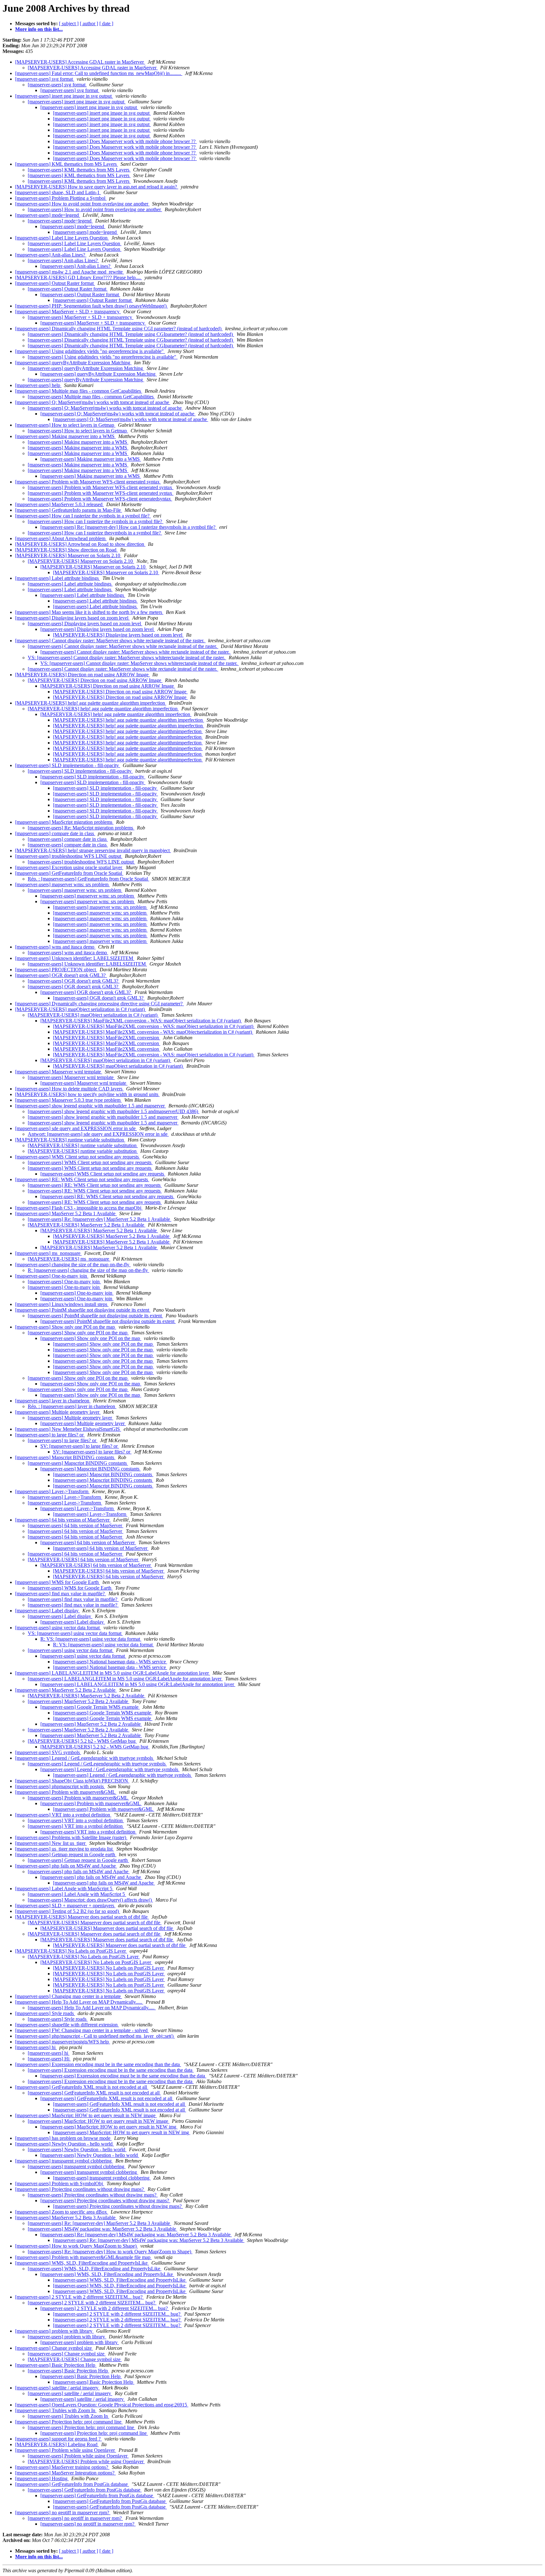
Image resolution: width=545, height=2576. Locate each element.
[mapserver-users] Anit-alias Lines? (51, 255)
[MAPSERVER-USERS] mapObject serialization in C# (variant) (81, 1009)
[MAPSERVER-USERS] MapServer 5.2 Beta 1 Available (87, 1225)
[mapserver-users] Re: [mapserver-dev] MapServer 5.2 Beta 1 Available (100, 1219)
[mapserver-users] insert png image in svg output (64, 96)
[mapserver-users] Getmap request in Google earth (66, 1854)
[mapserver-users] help (38, 385)
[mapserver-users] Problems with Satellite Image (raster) (71, 1837)
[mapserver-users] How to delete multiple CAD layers (69, 1089)
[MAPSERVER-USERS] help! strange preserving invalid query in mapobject (93, 850)
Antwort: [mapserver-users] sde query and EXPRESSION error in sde (98, 1134)
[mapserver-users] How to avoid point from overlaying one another (82, 204)
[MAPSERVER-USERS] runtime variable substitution (70, 1140)
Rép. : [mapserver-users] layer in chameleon (72, 1406)
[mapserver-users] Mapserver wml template (59, 1072)
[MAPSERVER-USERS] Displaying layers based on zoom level (118, 635)
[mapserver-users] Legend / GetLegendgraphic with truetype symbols (85, 1758)
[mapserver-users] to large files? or (50, 1435)
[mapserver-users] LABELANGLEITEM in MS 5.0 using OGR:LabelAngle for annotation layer (113, 1673)
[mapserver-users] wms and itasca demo (55, 947)
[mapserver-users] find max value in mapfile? (61, 1594)
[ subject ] (69, 23)
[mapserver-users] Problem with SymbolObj (60, 2183)
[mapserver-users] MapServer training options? (62, 2467)
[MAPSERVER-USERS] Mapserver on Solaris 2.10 (68, 555)
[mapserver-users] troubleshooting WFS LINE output (69, 856)
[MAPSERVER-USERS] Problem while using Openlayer (86, 2461)
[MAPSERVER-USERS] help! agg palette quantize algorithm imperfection (91, 703)
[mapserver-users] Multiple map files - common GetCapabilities (79, 391)
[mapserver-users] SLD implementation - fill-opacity (68, 765)
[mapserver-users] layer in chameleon (53, 1401)
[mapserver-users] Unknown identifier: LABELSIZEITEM (75, 958)
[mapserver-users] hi (36, 2047)
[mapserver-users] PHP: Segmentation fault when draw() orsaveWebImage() (91, 306)
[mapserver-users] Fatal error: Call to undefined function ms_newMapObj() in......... (99, 73)
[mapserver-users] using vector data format (58, 1628)
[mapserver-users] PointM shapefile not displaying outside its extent (83, 1310)
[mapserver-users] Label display (47, 1611)
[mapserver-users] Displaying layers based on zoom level (72, 618)
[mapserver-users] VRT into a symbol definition (63, 1815)
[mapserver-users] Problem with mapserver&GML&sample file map (83, 2257)
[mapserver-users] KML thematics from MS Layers (67, 164)
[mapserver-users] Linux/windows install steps (62, 1304)
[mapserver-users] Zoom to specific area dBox (62, 2212)
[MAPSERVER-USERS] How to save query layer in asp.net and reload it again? (97, 187)
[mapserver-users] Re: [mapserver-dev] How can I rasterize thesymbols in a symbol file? (129, 527)
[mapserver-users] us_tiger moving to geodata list (64, 1849)
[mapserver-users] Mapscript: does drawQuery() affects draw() (90, 1900)
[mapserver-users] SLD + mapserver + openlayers (65, 1906)
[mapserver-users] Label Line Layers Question (62, 238)
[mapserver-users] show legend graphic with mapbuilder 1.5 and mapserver (91, 1106)
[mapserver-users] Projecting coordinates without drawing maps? (80, 2189)
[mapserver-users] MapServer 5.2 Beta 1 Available (66, 1213)
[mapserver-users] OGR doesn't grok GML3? (61, 975)
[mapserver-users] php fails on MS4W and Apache (66, 1866)
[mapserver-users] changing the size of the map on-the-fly (73, 1265)
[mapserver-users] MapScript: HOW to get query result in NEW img (109, 2127)
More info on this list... (39, 29)
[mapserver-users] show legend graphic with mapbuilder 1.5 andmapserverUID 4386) (114, 1111)
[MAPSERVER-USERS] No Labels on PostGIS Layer (71, 1951)
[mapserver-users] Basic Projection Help (56, 2365)
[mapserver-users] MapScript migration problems (64, 822)
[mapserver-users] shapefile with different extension (67, 2025)
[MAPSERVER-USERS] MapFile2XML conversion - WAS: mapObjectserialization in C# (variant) (153, 1032)
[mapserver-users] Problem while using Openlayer (66, 2450)
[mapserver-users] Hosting (42, 2478)
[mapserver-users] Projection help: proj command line (69, 2422)
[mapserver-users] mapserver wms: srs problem (62, 884)
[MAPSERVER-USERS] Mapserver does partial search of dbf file (82, 1917)
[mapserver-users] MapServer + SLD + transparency (68, 312)
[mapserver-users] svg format (45, 79)
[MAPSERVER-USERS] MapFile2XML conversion (107, 1038)
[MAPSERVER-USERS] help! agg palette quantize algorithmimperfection (128, 731)
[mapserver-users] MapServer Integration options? (65, 2473)
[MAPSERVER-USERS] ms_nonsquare (69, 1259)
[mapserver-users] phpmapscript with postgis (60, 1786)
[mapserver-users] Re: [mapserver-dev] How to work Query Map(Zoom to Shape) (110, 2252)
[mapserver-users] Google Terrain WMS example (90, 1707)
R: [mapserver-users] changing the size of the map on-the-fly (88, 1270)
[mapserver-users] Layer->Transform (52, 1491)
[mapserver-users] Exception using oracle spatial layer (69, 867)
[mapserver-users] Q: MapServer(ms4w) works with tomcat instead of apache (93, 402)
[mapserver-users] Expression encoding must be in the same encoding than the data (98, 2064)
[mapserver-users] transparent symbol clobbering (64, 2161)
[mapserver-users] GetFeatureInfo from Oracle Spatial (69, 873)
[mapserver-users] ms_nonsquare (48, 1253)
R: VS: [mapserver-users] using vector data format (91, 1639)
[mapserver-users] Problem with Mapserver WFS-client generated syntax (88, 482)
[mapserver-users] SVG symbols (48, 1752)
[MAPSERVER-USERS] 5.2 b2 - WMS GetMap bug (82, 1741)
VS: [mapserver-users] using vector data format (75, 1633)
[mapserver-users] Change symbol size (54, 2348)
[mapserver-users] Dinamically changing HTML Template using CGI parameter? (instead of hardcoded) (119, 329)
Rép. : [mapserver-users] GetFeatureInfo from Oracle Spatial (88, 879)
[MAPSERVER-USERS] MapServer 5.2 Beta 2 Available (87, 1696)
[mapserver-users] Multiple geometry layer (58, 1412)
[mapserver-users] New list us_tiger (51, 1843)
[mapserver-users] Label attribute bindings (58, 578)
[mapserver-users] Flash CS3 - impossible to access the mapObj (79, 1208)
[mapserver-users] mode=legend (48, 215)
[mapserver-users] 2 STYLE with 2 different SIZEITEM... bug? (79, 2297)
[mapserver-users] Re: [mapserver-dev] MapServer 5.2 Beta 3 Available (100, 2223)
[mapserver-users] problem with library (54, 2331)
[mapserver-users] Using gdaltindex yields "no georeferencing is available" (90, 351)
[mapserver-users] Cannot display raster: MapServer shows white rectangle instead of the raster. (110, 641)
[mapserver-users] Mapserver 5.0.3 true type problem (68, 1100)
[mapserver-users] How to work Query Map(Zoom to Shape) (76, 2246)
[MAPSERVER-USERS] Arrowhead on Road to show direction (80, 544)
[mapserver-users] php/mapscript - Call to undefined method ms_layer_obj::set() (95, 2036)
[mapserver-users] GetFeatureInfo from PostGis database (72, 2484)
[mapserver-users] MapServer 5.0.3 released (59, 504)
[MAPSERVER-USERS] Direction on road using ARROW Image (82, 675)
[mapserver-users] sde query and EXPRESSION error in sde (76, 1128)
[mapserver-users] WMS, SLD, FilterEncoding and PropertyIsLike (82, 2263)
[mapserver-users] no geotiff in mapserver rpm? (63, 2512)
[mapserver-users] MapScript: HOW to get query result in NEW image (86, 2115)
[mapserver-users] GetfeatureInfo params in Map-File (69, 510)
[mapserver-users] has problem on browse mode (63, 2138)
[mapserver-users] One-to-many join (52, 1276)
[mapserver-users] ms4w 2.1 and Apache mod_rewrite (70, 272)
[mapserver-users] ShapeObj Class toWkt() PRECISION (72, 1781)
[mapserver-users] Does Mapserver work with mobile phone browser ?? (125, 141)
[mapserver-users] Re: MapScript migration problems (81, 828)
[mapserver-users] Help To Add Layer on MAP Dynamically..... (79, 2002)
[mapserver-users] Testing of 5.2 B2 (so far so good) (68, 1911)
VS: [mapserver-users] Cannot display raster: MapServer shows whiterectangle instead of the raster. (127, 658)
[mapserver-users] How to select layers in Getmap (65, 425)
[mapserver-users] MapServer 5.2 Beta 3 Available (66, 2218)
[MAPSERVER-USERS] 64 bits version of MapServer (84, 1559)
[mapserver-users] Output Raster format (55, 283)
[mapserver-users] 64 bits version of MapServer (63, 1520)
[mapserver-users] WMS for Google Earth (58, 1582)
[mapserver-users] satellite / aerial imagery (57, 2388)
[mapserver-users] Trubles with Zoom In (56, 2410)
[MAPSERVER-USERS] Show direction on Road (66, 550)
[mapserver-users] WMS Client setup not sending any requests (78, 1157)
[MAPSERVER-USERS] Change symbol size (75, 2359)
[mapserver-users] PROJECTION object (56, 970)
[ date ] (106, 23)
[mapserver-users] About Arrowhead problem (61, 538)
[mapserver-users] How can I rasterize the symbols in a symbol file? (83, 516)
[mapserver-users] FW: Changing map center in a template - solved (82, 2030)
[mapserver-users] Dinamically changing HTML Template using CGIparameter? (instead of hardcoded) (131, 334)
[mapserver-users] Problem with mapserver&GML (66, 1792)
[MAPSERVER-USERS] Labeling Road (57, 2444)
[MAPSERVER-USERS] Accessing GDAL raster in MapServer (80, 62)
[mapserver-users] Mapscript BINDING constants (65, 1457)
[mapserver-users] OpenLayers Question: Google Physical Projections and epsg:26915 (102, 2405)
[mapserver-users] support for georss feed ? (59, 2439)
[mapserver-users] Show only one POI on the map (66, 1327)
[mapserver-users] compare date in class (55, 833)
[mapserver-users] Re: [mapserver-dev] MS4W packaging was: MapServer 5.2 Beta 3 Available (136, 2235)
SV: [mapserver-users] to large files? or (80, 1446)
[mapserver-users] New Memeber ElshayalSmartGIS (68, 1429)
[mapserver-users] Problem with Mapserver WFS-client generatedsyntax (100, 499)
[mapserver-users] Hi (49, 2059)
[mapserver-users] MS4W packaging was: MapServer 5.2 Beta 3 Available (103, 2229)
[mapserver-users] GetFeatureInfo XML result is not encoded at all (82, 2087)
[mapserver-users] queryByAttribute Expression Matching (73, 363)
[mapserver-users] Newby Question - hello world (64, 2144)
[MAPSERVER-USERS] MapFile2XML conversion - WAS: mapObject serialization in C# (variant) (141, 1021)
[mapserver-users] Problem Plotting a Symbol (61, 198)
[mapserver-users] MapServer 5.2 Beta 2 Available (66, 1690)
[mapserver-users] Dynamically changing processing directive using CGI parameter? (100, 1004)
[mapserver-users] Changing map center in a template (69, 1996)
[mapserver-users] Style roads (45, 2013)
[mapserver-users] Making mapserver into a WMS (65, 436)
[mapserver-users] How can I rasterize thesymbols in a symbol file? (95, 533)
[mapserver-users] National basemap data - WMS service (110, 1662)
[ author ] (89, 23)
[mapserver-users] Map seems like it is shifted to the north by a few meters (89, 612)
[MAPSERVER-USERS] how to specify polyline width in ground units (87, 1094)
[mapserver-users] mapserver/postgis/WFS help (63, 2042)
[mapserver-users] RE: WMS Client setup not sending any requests (82, 1179)
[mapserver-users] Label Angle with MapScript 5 (64, 1889)
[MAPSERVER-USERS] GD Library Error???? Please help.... (79, 277)
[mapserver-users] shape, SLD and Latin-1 (58, 192)
